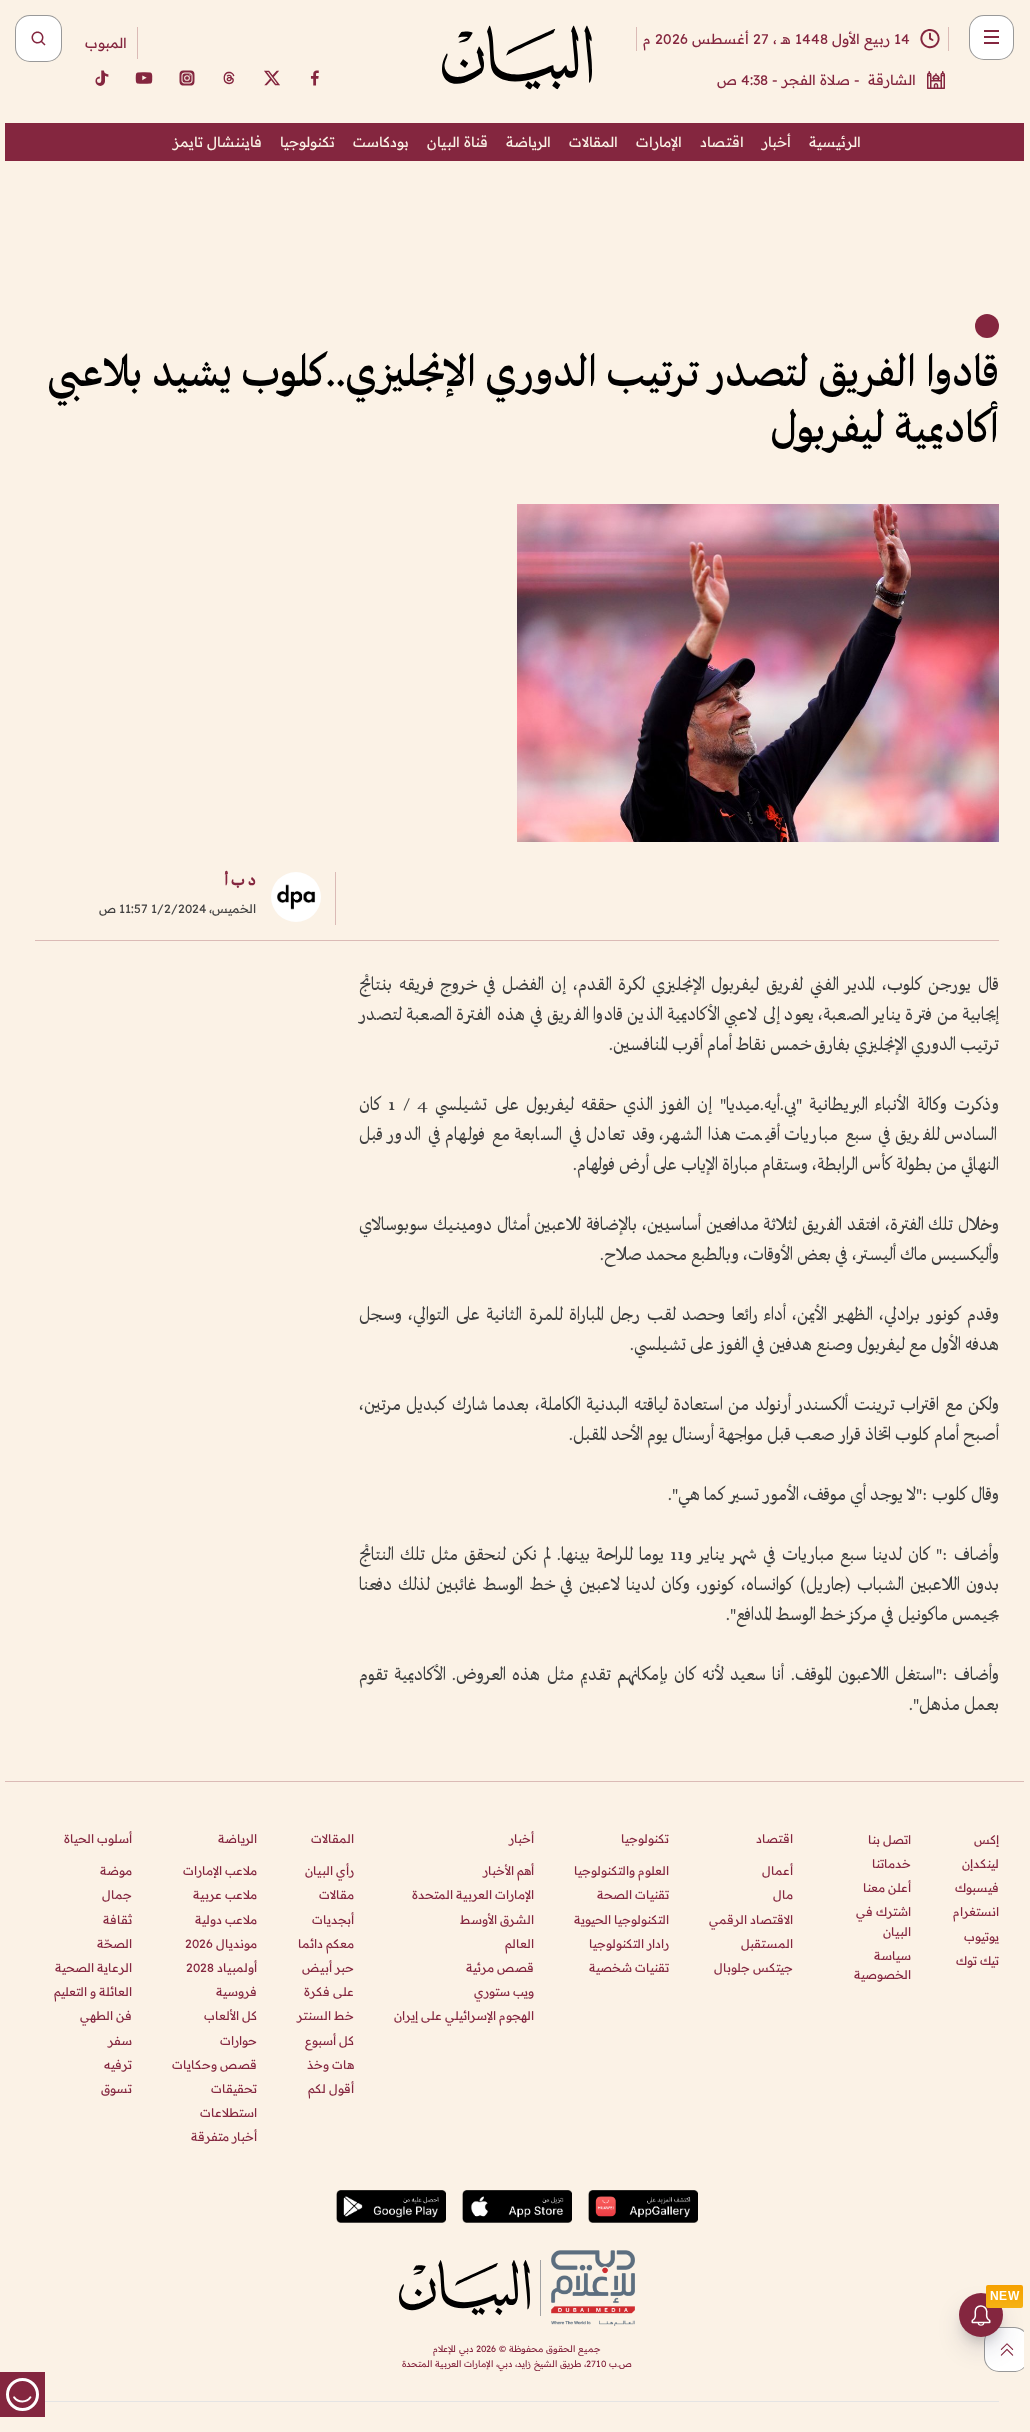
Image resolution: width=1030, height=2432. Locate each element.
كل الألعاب (230, 2015)
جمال (117, 1894)
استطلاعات (228, 2112)
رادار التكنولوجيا (629, 1943)
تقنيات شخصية (629, 1967)
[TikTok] (101, 78)
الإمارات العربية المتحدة (473, 1894)
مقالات (336, 1894)
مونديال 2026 (221, 1943)
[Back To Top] (1006, 2349)
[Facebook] (315, 78)
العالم (519, 1943)
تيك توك (977, 1960)
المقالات (593, 142)
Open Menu (991, 37)
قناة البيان (457, 142)
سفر (120, 2040)
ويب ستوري (504, 1991)
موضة (116, 1870)
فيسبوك (977, 1887)
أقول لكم (331, 2088)
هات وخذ (330, 2064)
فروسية (236, 1991)
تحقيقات (234, 2088)
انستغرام (976, 1911)
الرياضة (528, 142)
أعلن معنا (887, 1887)
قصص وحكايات (214, 2064)
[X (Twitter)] (272, 78)
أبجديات (333, 1919)
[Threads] (229, 78)
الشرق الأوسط (497, 1919)
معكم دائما (326, 1943)
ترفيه (118, 2064)
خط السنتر (325, 2015)
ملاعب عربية (225, 1894)
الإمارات (659, 142)
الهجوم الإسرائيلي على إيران (464, 2015)
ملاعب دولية (226, 1919)
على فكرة (329, 1991)
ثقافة (117, 1919)
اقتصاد (722, 142)
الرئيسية (835, 142)
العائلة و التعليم (93, 1991)
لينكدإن (980, 1863)
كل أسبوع (329, 2040)
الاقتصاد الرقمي (751, 1919)
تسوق (116, 2088)
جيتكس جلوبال (753, 1967)
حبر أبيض (328, 1967)
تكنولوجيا (307, 142)
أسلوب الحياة (98, 1838)
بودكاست (381, 142)
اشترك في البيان (883, 1921)
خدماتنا (891, 1863)
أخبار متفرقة (224, 2136)
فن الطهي (106, 2015)
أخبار (776, 142)
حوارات (238, 2040)
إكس (986, 1839)
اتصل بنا (889, 1839)
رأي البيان (329, 1870)
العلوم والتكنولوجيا (621, 1870)
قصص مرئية (500, 1967)
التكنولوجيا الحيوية (621, 1919)
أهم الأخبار (508, 1870)
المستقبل (767, 1943)
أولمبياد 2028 (221, 1967)
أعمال (777, 1870)
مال (783, 1894)
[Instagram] (187, 78)
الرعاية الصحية (93, 1967)
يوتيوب (981, 1936)
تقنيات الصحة (633, 1894)
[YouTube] (144, 78)
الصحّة (114, 1943)
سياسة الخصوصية (882, 1965)
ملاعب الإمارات (220, 1870)
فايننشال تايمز (217, 142)
